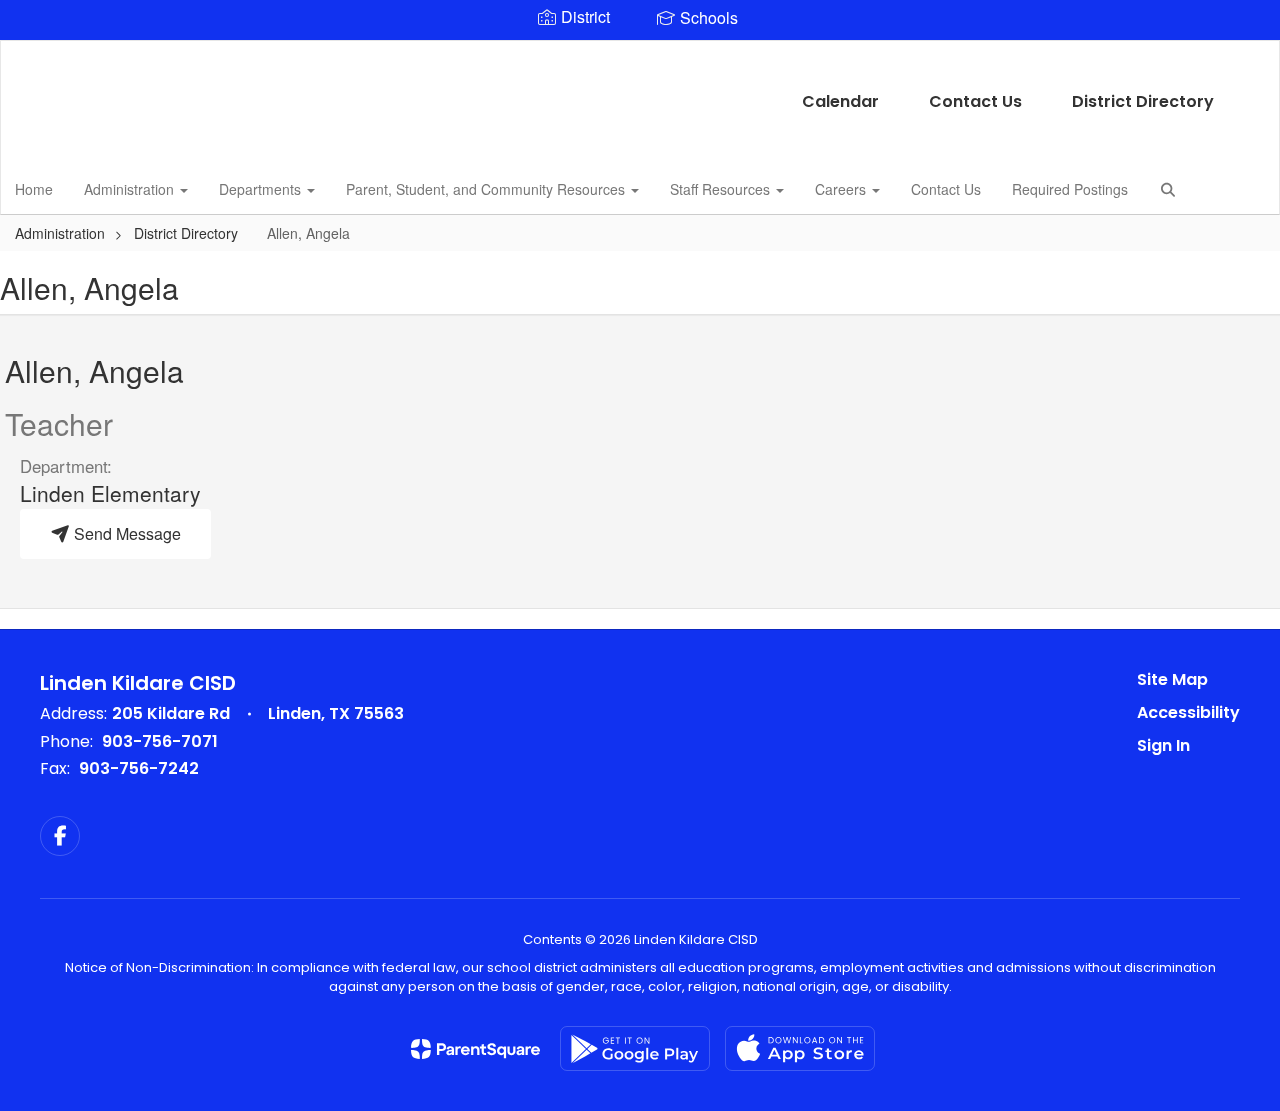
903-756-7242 (139, 768)
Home (34, 189)
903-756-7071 (160, 741)
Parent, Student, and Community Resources (487, 189)
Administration (131, 189)
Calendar (840, 101)
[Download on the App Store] (800, 1048)
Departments (262, 189)
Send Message (125, 533)
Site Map (1172, 679)
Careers (842, 189)
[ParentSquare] (475, 1049)
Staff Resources (722, 189)
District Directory (1143, 101)
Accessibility (1188, 712)
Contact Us (975, 101)
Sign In (1163, 745)
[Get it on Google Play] (635, 1048)
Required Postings (1070, 189)
